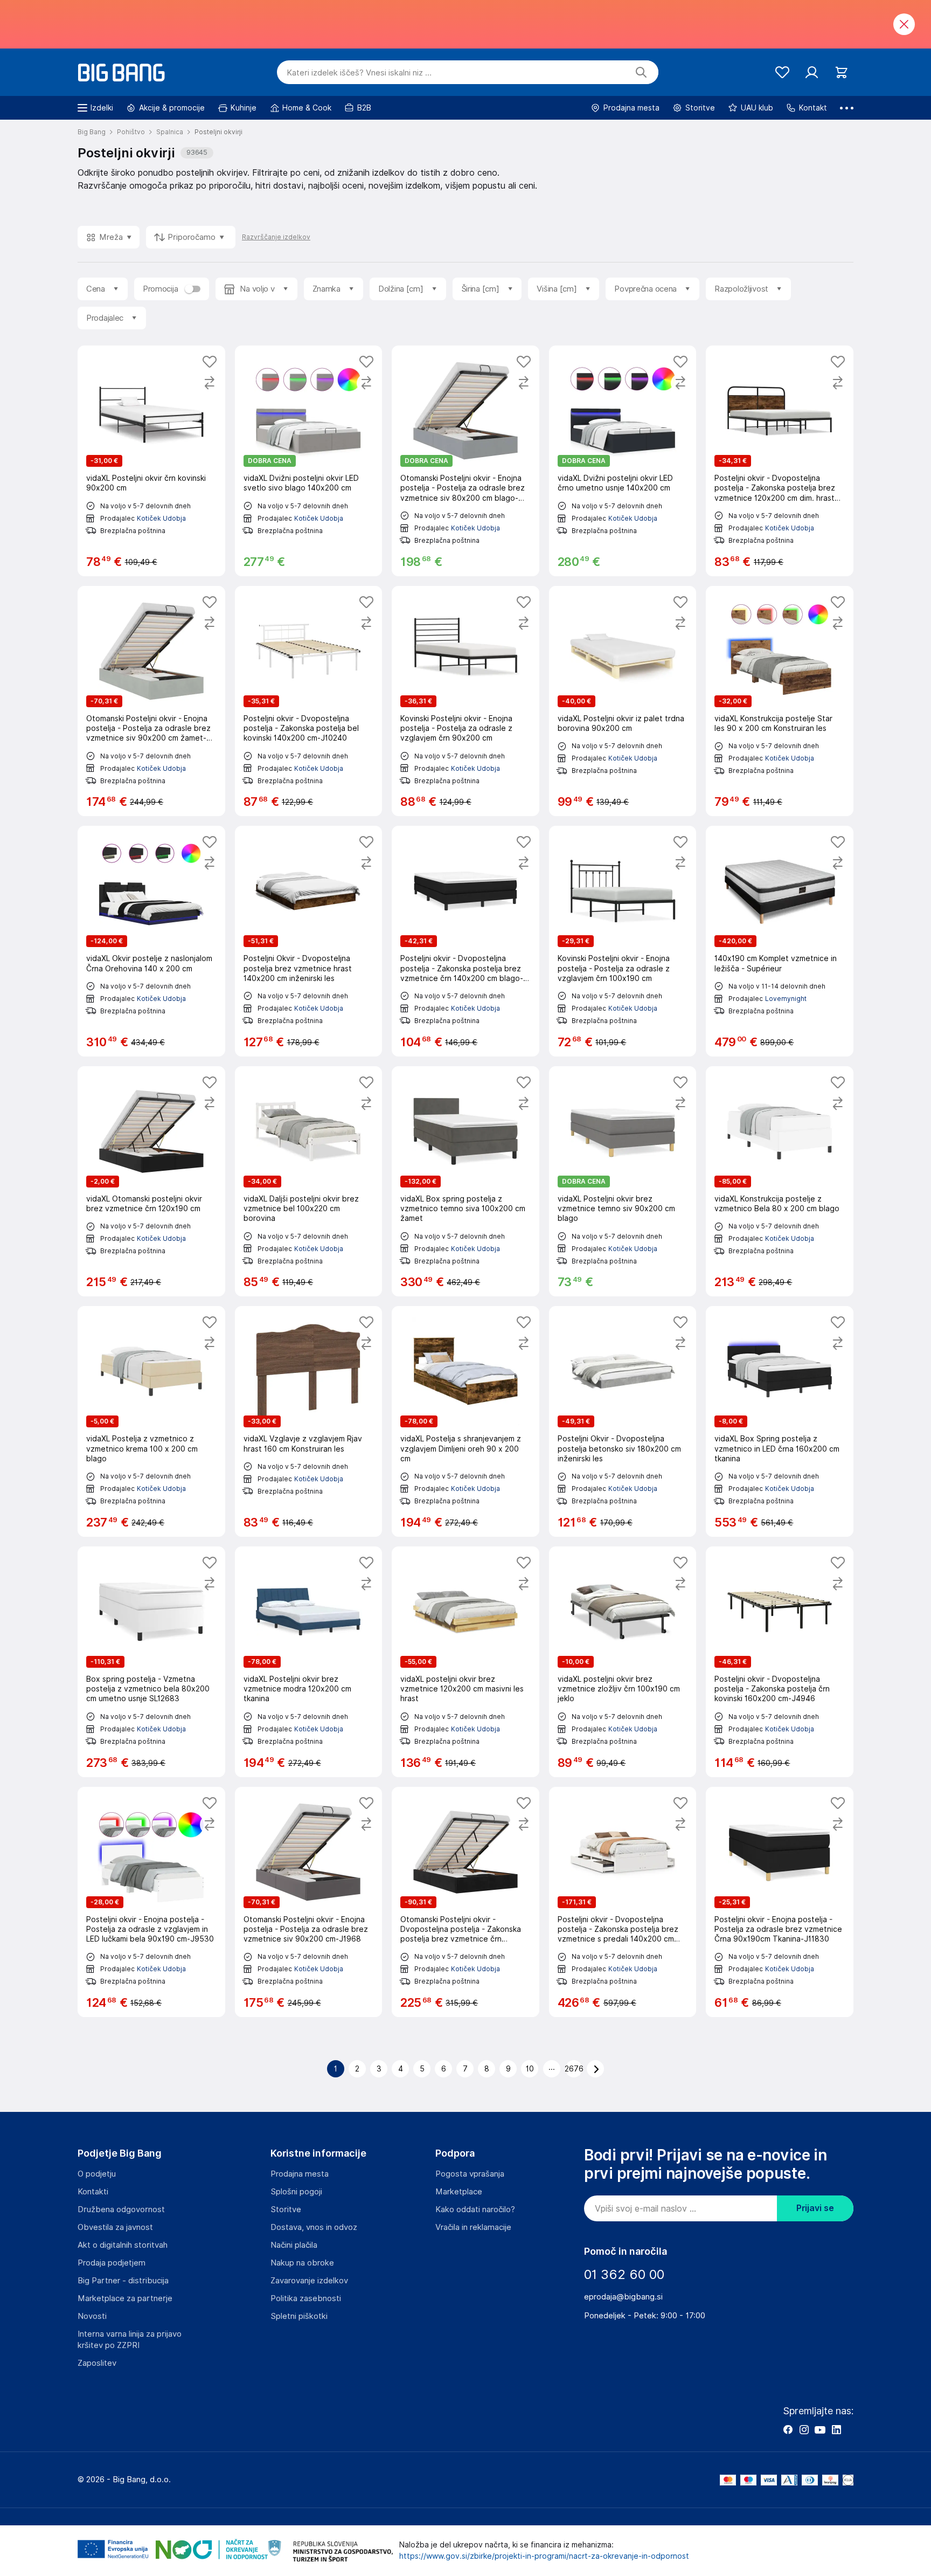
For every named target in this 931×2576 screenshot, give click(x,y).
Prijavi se (815, 2208)
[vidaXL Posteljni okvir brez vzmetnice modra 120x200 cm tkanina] (309, 1662)
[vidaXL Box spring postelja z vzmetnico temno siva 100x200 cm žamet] (465, 1182)
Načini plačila (294, 2245)
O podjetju (97, 2174)
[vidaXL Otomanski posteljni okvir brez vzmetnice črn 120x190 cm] (151, 1182)
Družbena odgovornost (121, 2209)
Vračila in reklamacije (473, 2227)
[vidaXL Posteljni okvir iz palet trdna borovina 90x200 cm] (623, 701)
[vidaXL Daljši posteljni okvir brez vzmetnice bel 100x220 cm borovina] (309, 1182)
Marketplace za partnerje (125, 2298)
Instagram (804, 2429)
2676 (574, 2069)
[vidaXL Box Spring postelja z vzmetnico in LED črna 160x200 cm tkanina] (780, 1421)
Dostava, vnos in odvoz (314, 2227)
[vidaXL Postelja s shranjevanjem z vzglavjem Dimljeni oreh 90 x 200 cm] (465, 1421)
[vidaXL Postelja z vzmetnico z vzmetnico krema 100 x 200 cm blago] (151, 1421)
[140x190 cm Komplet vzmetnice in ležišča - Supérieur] (780, 941)
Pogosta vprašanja (470, 2174)
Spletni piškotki (299, 2316)
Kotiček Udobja (161, 518)
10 (530, 2069)
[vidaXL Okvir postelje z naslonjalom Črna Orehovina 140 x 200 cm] (151, 941)
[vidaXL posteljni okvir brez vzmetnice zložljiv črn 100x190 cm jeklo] (623, 1662)
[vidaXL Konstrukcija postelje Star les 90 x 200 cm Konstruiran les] (780, 701)
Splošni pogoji (296, 2192)
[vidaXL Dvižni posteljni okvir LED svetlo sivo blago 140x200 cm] (309, 461)
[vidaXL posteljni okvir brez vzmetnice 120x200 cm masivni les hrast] (465, 1662)
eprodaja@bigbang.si (623, 2297)
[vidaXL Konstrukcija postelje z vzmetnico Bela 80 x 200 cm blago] (780, 1182)
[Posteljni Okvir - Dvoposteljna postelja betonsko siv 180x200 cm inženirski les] (623, 1421)
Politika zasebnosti (306, 2298)
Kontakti (93, 2192)
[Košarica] (841, 72)
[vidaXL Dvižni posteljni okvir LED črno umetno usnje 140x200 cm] (623, 461)
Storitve (286, 2209)
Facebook (788, 2429)
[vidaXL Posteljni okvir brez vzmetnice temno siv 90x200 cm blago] (623, 1182)
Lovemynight (786, 999)
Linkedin (836, 2429)
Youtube (820, 2429)
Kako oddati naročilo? (475, 2209)
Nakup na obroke (302, 2263)
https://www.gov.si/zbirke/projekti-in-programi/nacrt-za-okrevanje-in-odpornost (544, 2556)
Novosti (92, 2316)
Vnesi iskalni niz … (359, 73)
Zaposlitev (97, 2363)
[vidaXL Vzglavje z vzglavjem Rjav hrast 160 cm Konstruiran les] (309, 1421)
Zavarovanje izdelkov (309, 2281)
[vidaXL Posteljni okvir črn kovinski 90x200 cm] (151, 461)
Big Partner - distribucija (123, 2281)
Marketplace (459, 2192)
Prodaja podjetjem (112, 2263)
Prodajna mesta (300, 2174)
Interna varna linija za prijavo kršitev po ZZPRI (130, 2340)
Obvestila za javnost (115, 2227)
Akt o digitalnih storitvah (123, 2245)
